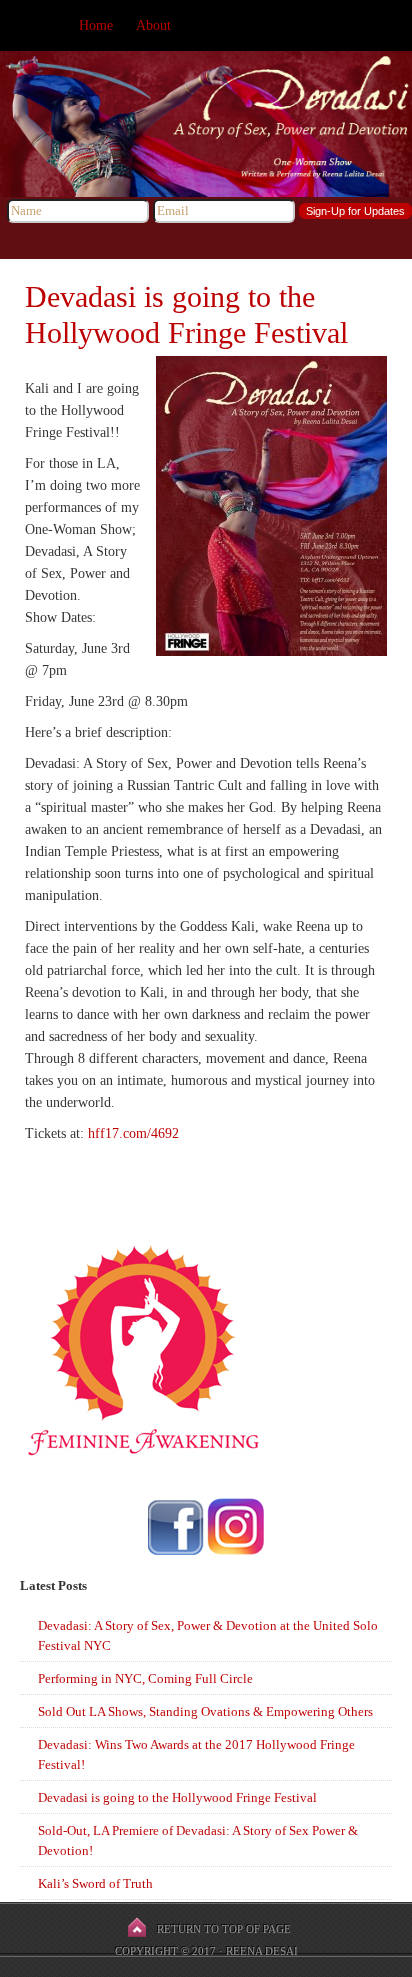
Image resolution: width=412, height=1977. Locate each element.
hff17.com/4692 (133, 1133)
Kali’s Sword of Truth (95, 1883)
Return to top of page (224, 1929)
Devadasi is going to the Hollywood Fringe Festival (177, 1797)
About (153, 25)
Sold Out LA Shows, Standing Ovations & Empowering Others (205, 1711)
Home (96, 25)
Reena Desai (262, 1951)
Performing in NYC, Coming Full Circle (145, 1678)
